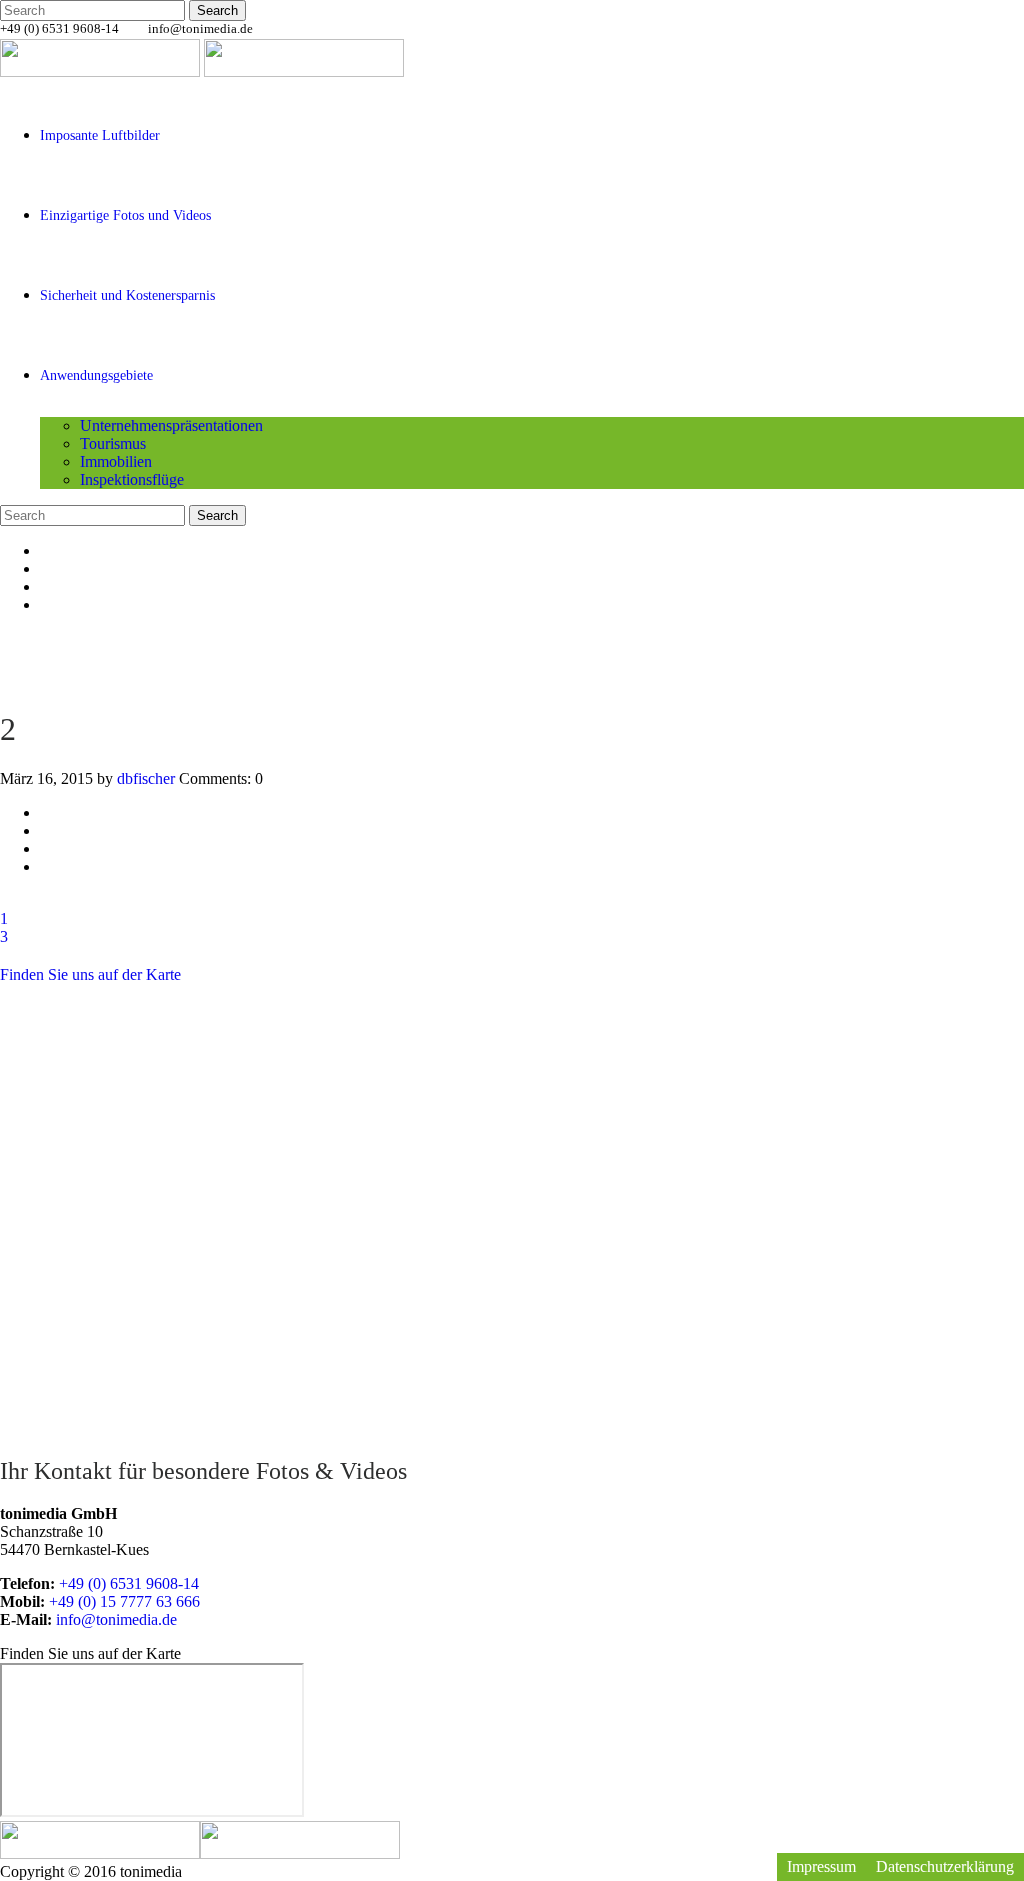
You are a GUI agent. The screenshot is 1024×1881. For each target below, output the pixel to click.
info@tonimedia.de (200, 28)
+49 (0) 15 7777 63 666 (124, 1601)
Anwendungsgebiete (96, 375)
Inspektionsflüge (132, 479)
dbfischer (146, 778)
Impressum (821, 1866)
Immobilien (116, 461)
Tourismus (113, 443)
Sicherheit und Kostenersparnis (127, 295)
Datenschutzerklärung (945, 1866)
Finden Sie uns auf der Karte (90, 974)
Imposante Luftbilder (100, 135)
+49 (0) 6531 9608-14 (129, 1583)
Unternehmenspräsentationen (171, 425)
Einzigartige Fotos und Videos (125, 215)
